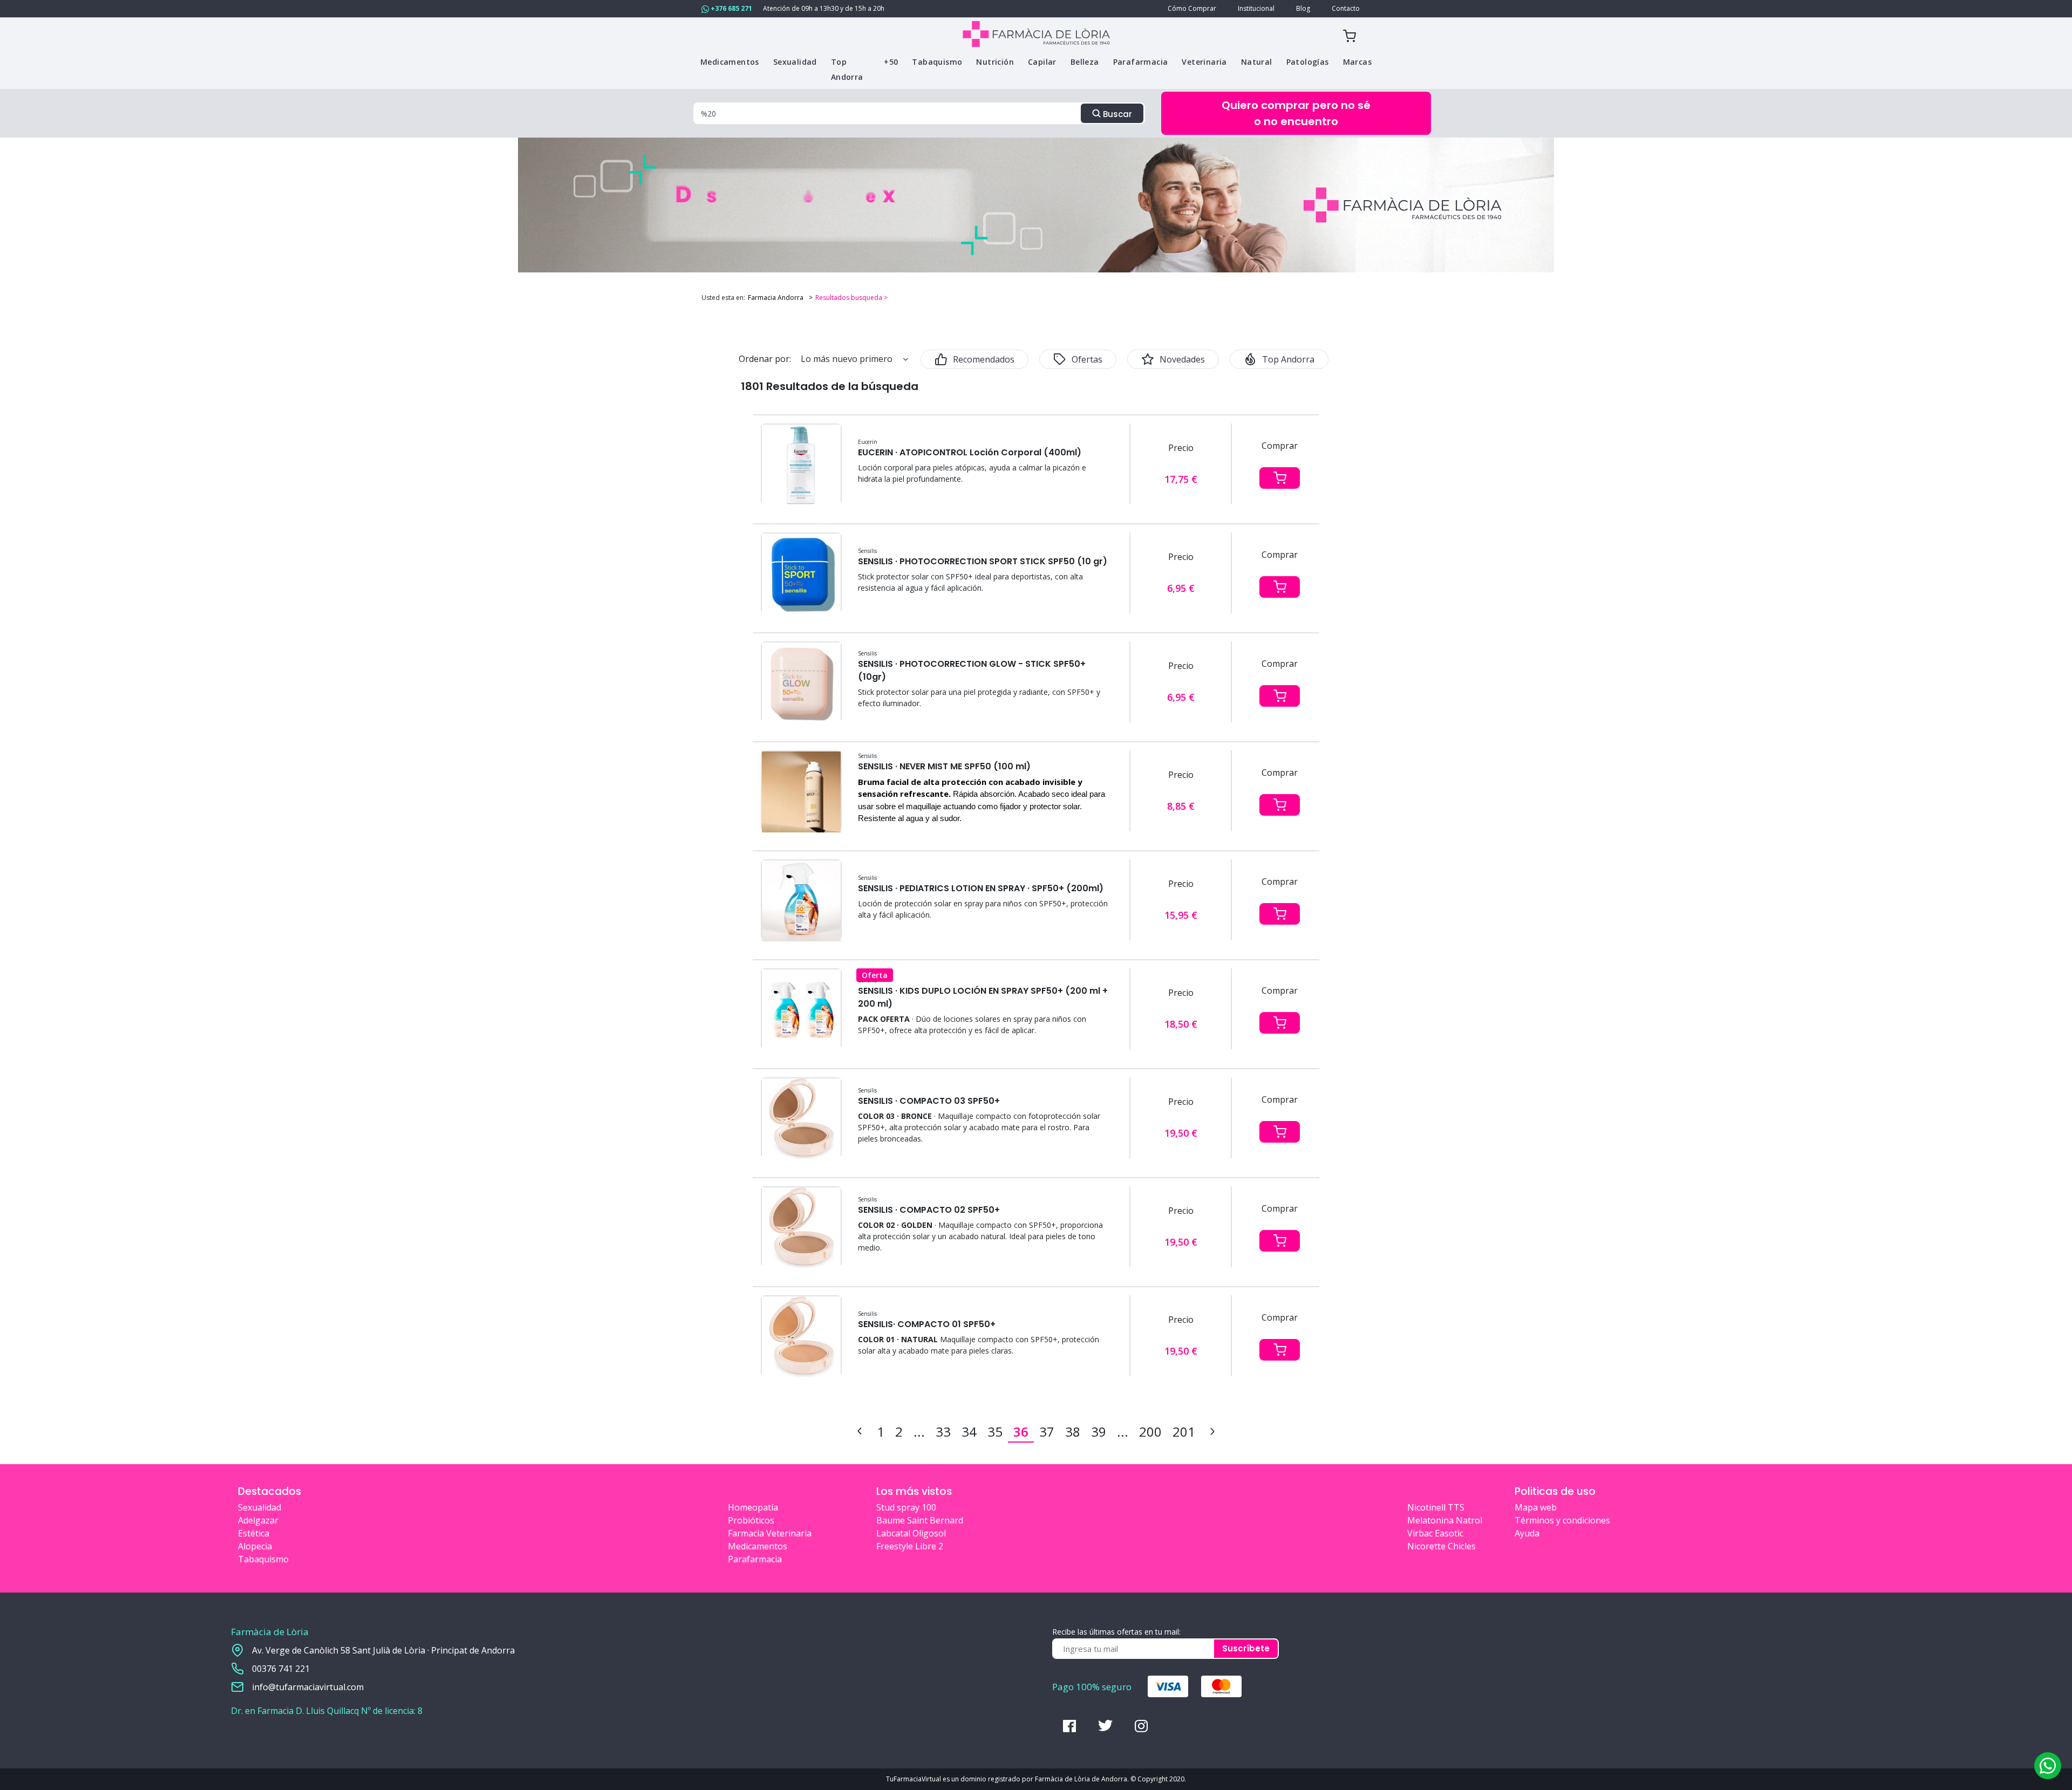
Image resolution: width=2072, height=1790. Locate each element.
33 (943, 1432)
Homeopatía (753, 1507)
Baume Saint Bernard (920, 1520)
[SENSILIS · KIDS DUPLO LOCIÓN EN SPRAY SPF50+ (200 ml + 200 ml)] (801, 1009)
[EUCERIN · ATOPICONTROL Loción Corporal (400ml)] (801, 464)
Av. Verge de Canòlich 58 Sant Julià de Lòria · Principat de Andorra (383, 1650)
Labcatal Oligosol (911, 1533)
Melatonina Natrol (1445, 1520)
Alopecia (255, 1546)
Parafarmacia (755, 1559)
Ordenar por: (765, 359)
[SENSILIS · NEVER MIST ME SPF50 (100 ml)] (801, 791)
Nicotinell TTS (1436, 1507)
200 (1150, 1432)
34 (969, 1432)
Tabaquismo (263, 1559)
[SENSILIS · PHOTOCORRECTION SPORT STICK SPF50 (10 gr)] (801, 573)
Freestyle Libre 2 (910, 1546)
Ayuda (1527, 1533)
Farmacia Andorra (776, 298)
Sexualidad (260, 1507)
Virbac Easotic (1435, 1533)
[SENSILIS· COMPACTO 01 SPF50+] (801, 1336)
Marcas (1357, 62)
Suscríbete (1246, 1648)
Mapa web (1536, 1507)
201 (1184, 1432)
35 (995, 1432)
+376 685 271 (731, 8)
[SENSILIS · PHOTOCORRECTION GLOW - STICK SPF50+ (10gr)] (801, 682)
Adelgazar (258, 1520)
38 (1073, 1432)
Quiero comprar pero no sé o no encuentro (1296, 113)
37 (1047, 1432)
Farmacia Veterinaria (770, 1533)
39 (1099, 1432)
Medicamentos (758, 1546)
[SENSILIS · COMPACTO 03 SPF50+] (801, 1118)
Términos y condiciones (1562, 1520)
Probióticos (751, 1520)
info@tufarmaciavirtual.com (308, 1687)
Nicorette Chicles (1441, 1546)
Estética (254, 1533)
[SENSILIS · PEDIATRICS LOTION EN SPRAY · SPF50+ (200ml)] (801, 900)
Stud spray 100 (906, 1507)
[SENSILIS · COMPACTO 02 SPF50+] (801, 1227)
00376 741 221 (281, 1669)
